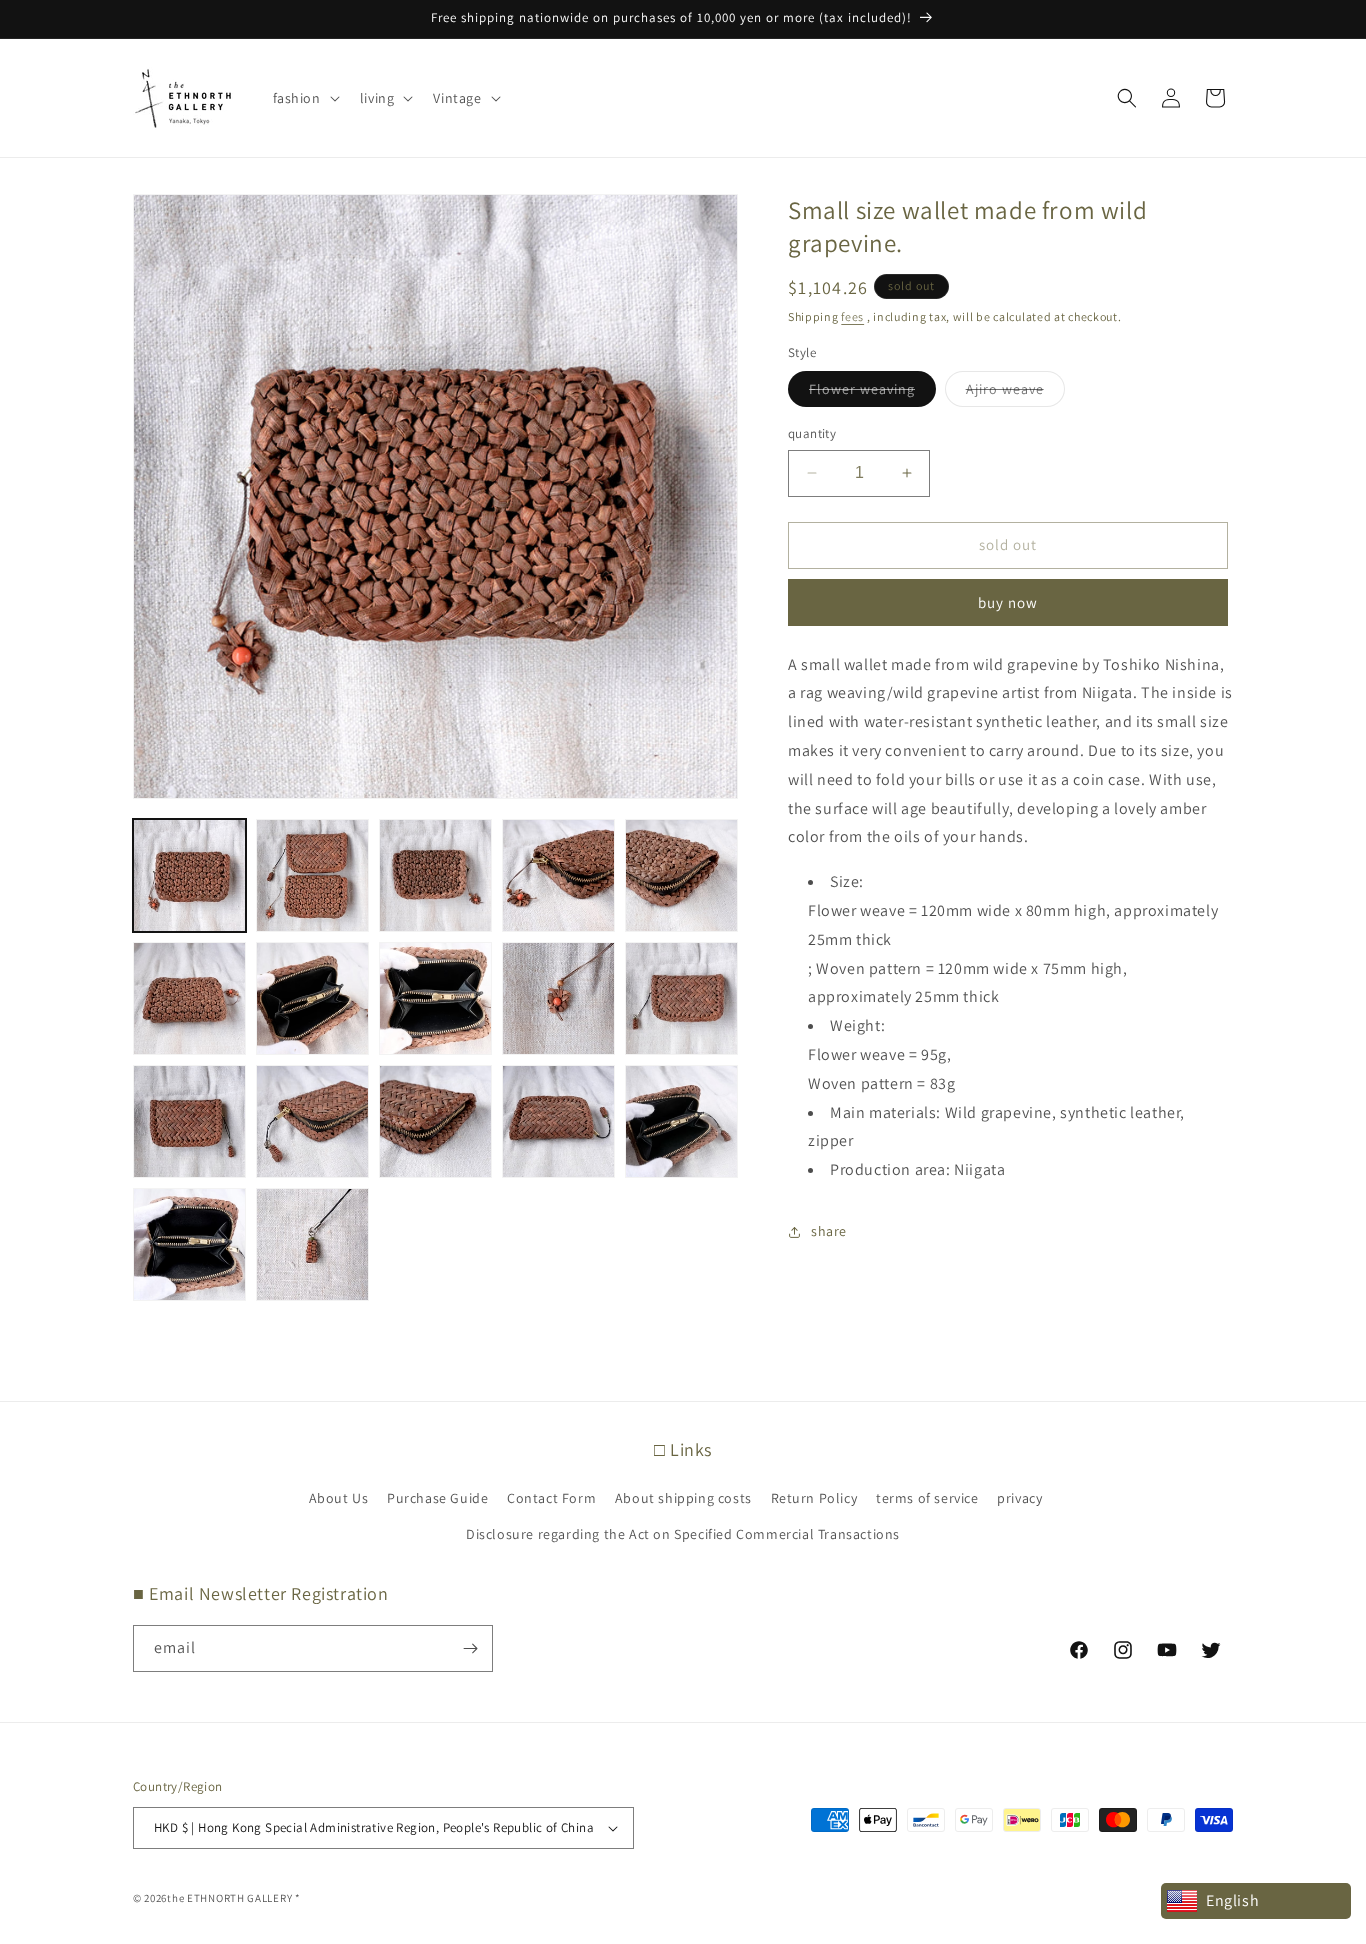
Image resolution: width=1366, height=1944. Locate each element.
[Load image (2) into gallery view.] (312, 875)
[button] (304, 98)
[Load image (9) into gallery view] (558, 998)
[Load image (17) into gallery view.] (312, 1244)
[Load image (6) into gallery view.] (189, 998)
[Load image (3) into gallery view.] (435, 875)
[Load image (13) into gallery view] (435, 1121)
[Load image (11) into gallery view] (189, 1121)
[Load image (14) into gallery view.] (558, 1121)
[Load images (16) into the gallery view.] (189, 1244)
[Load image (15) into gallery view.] (681, 1121)
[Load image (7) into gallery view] (312, 998)
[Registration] (470, 1648)
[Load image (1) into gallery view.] (189, 875)
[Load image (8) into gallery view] (435, 998)
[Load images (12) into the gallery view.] (312, 1121)
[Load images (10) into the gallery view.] (681, 998)
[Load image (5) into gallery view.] (681, 875)
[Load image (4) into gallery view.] (558, 875)
